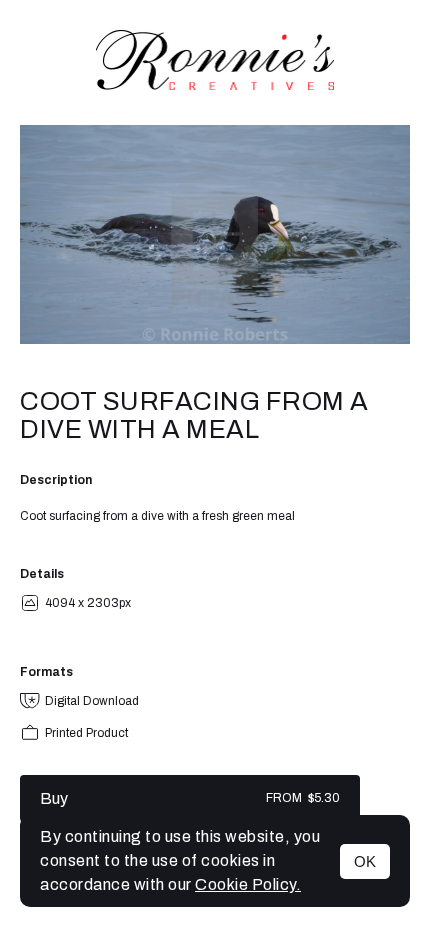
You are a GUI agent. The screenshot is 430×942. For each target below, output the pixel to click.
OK (365, 861)
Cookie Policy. (248, 884)
